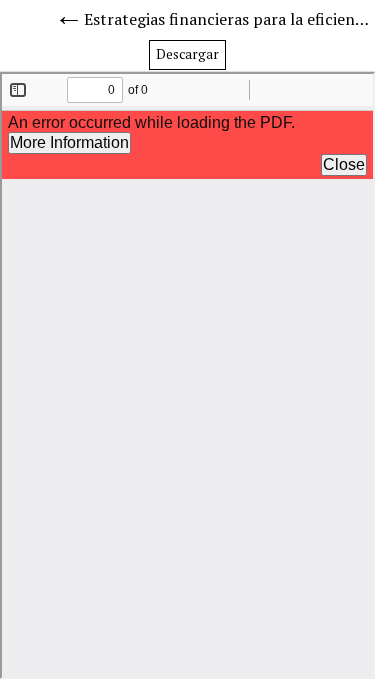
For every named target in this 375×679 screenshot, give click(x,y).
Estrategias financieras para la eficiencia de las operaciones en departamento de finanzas (229, 19)
